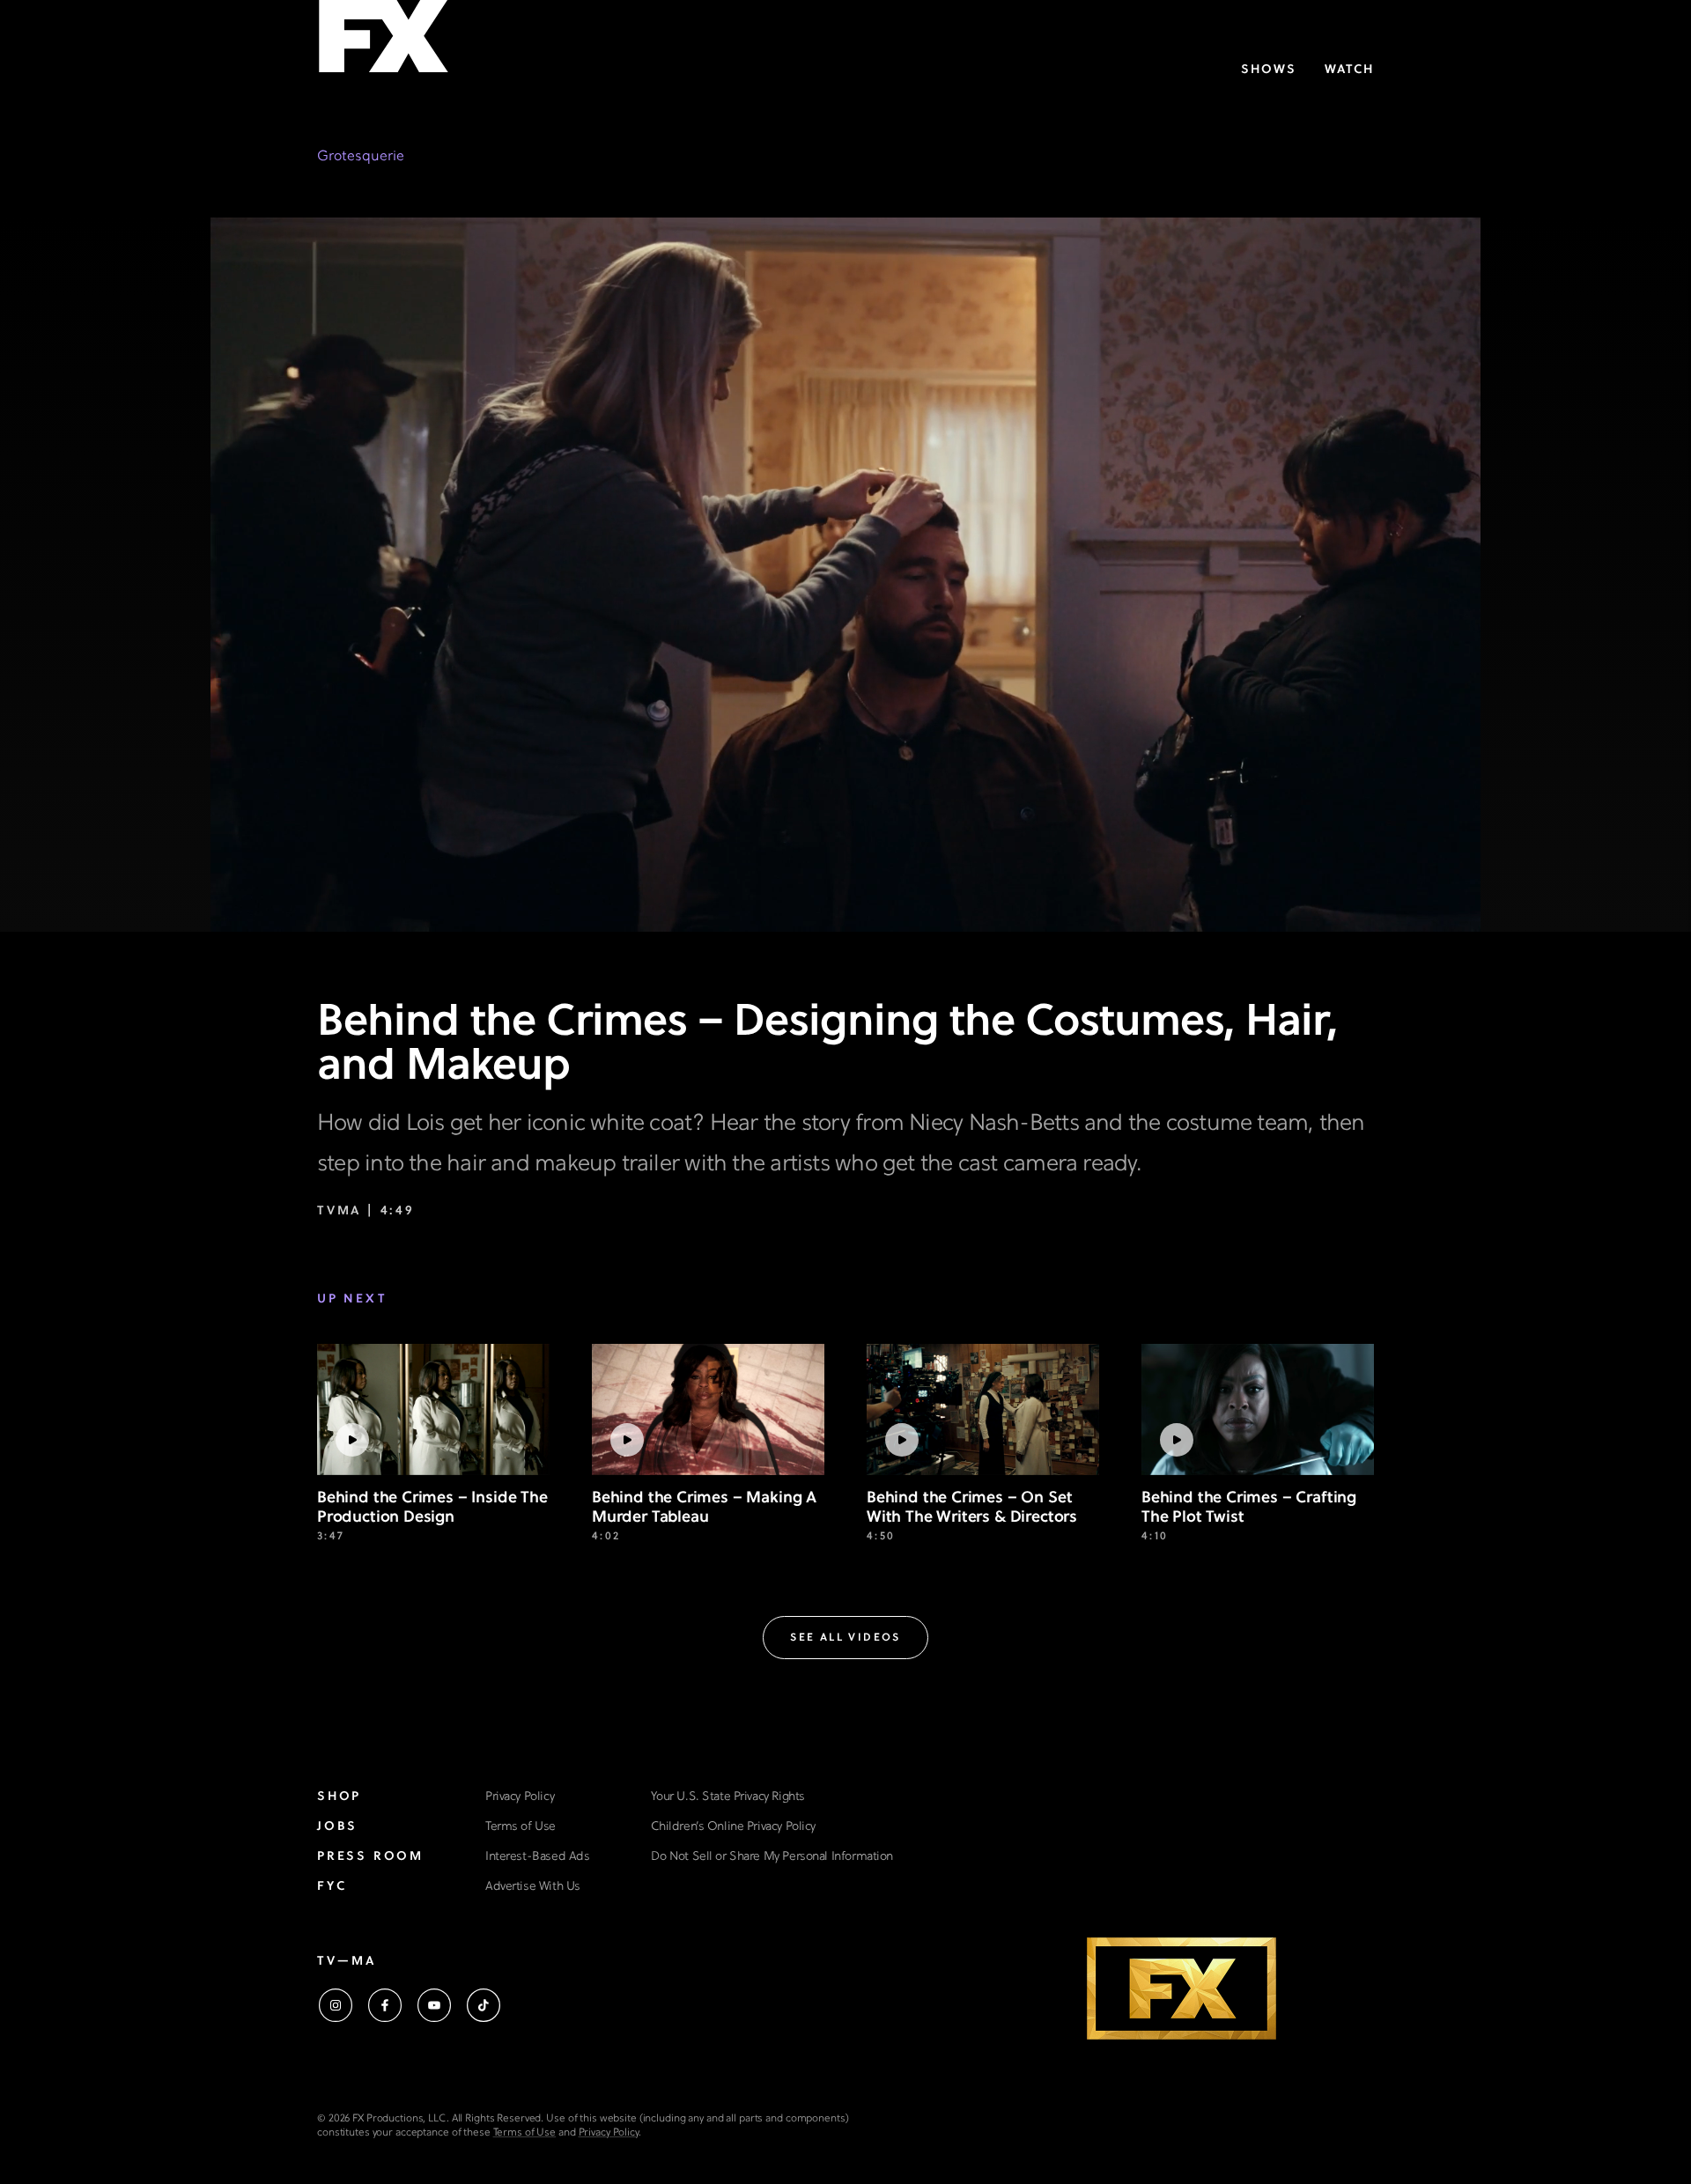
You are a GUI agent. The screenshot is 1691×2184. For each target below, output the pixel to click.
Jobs (337, 1827)
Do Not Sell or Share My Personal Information (772, 1857)
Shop (339, 1797)
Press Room (370, 1857)
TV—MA (347, 1962)
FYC (332, 1887)
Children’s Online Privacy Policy (733, 1827)
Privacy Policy (520, 1797)
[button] (845, 1638)
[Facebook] (385, 2005)
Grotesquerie (361, 157)
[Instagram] (336, 2005)
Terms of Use (521, 1827)
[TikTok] (484, 2005)
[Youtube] (434, 2005)
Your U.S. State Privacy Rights (727, 1797)
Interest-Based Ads (537, 1857)
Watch (1349, 70)
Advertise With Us (533, 1887)
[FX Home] (383, 43)
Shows (1269, 70)
